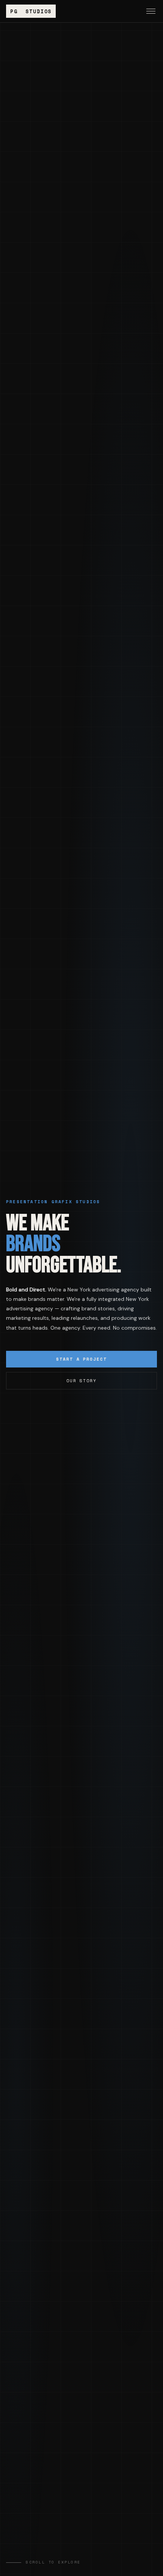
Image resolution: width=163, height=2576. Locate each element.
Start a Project (82, 1359)
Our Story (82, 1381)
